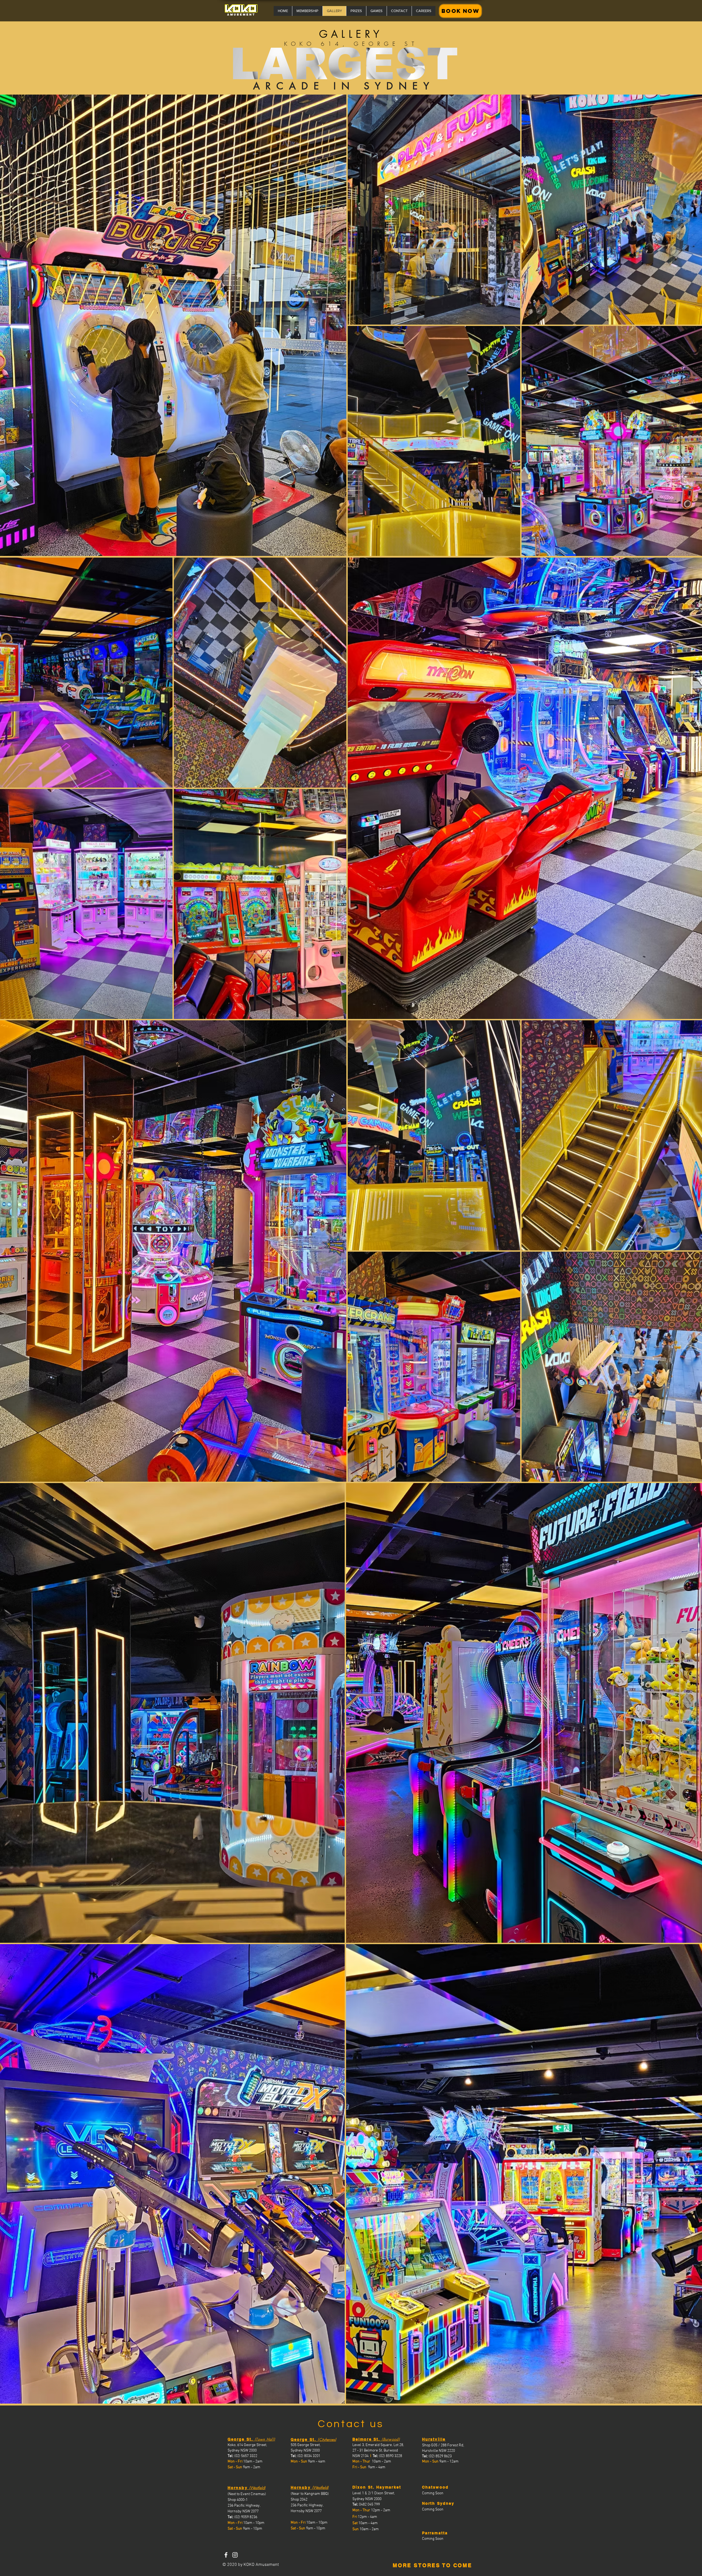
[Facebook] (226, 2555)
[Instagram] (235, 2555)
